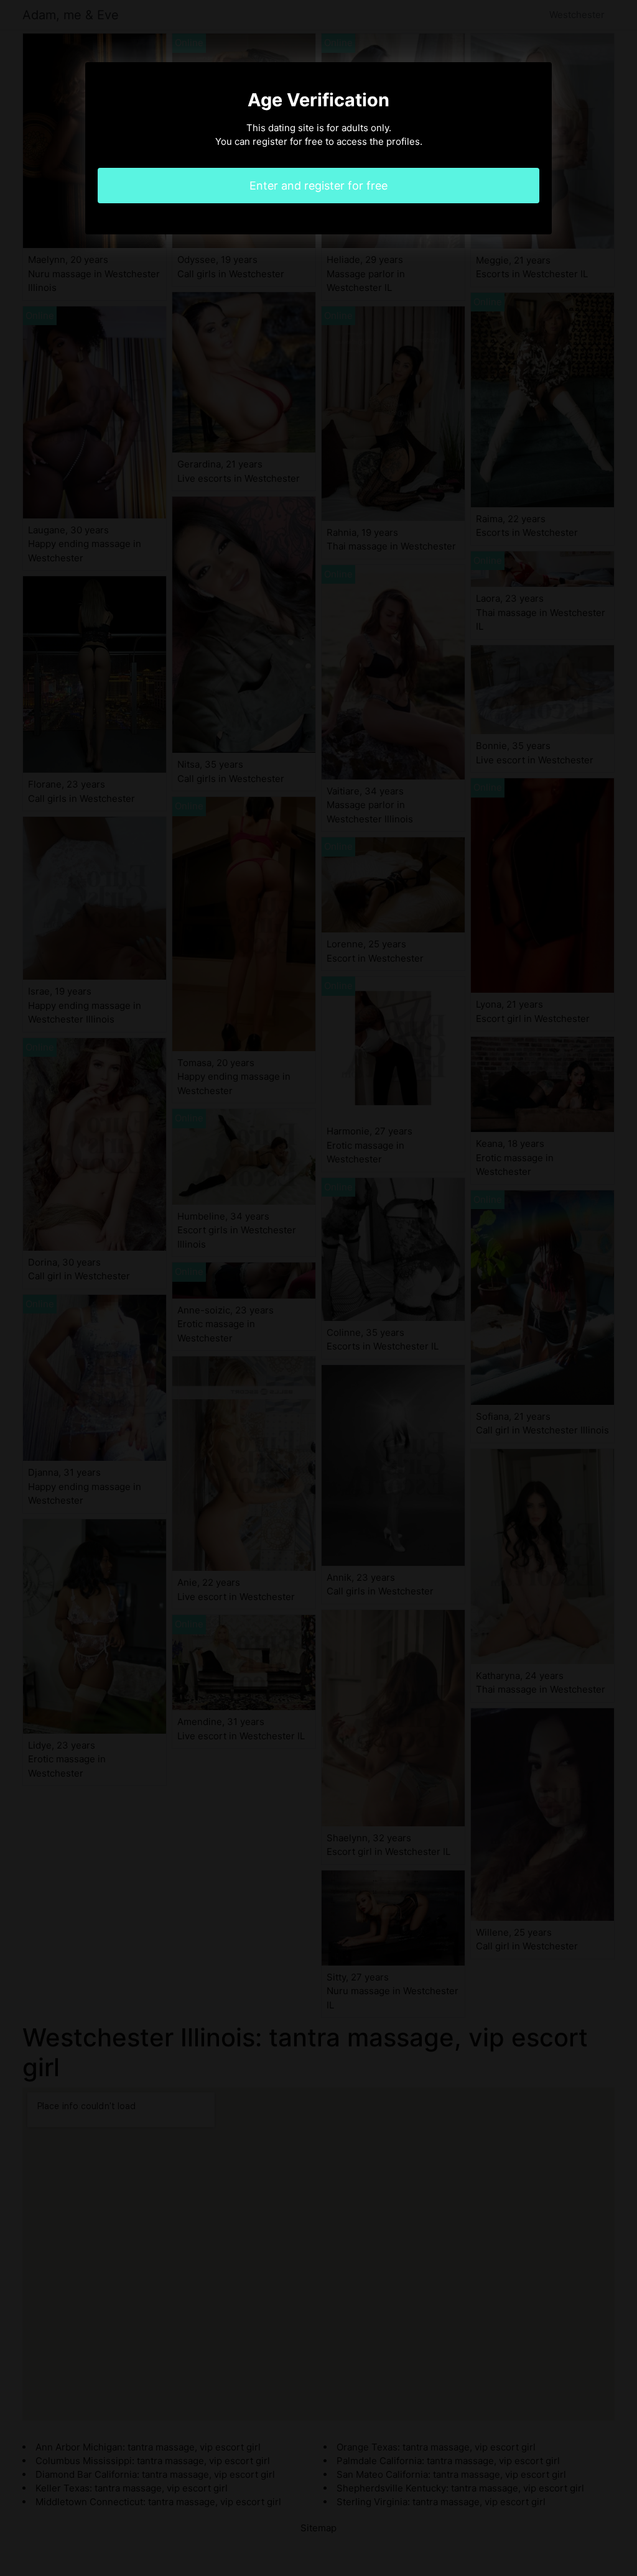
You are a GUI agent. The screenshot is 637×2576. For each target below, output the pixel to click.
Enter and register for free (318, 186)
